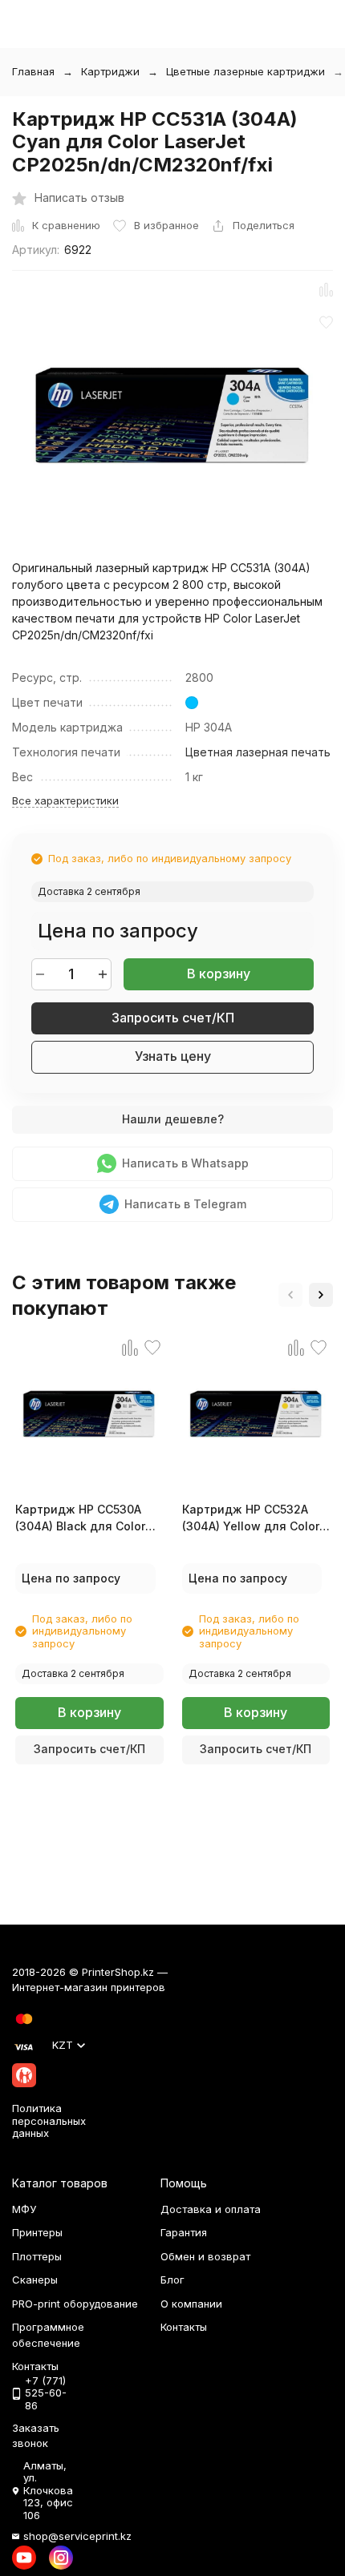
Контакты (184, 2327)
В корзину (219, 974)
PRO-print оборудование (75, 2304)
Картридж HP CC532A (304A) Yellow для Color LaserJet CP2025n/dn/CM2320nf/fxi (256, 1518)
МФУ (24, 2209)
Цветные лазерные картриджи (246, 71)
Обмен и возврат (205, 2256)
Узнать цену (173, 1056)
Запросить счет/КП (173, 1018)
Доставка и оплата (211, 2209)
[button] (290, 1295)
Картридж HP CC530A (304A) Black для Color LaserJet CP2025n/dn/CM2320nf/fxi (89, 1518)
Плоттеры (37, 2256)
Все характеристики (65, 800)
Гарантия (184, 2232)
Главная (33, 71)
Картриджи (110, 71)
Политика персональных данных (49, 2120)
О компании (191, 2304)
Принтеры (37, 2232)
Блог (172, 2280)
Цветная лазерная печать (258, 752)
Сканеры (35, 2280)
